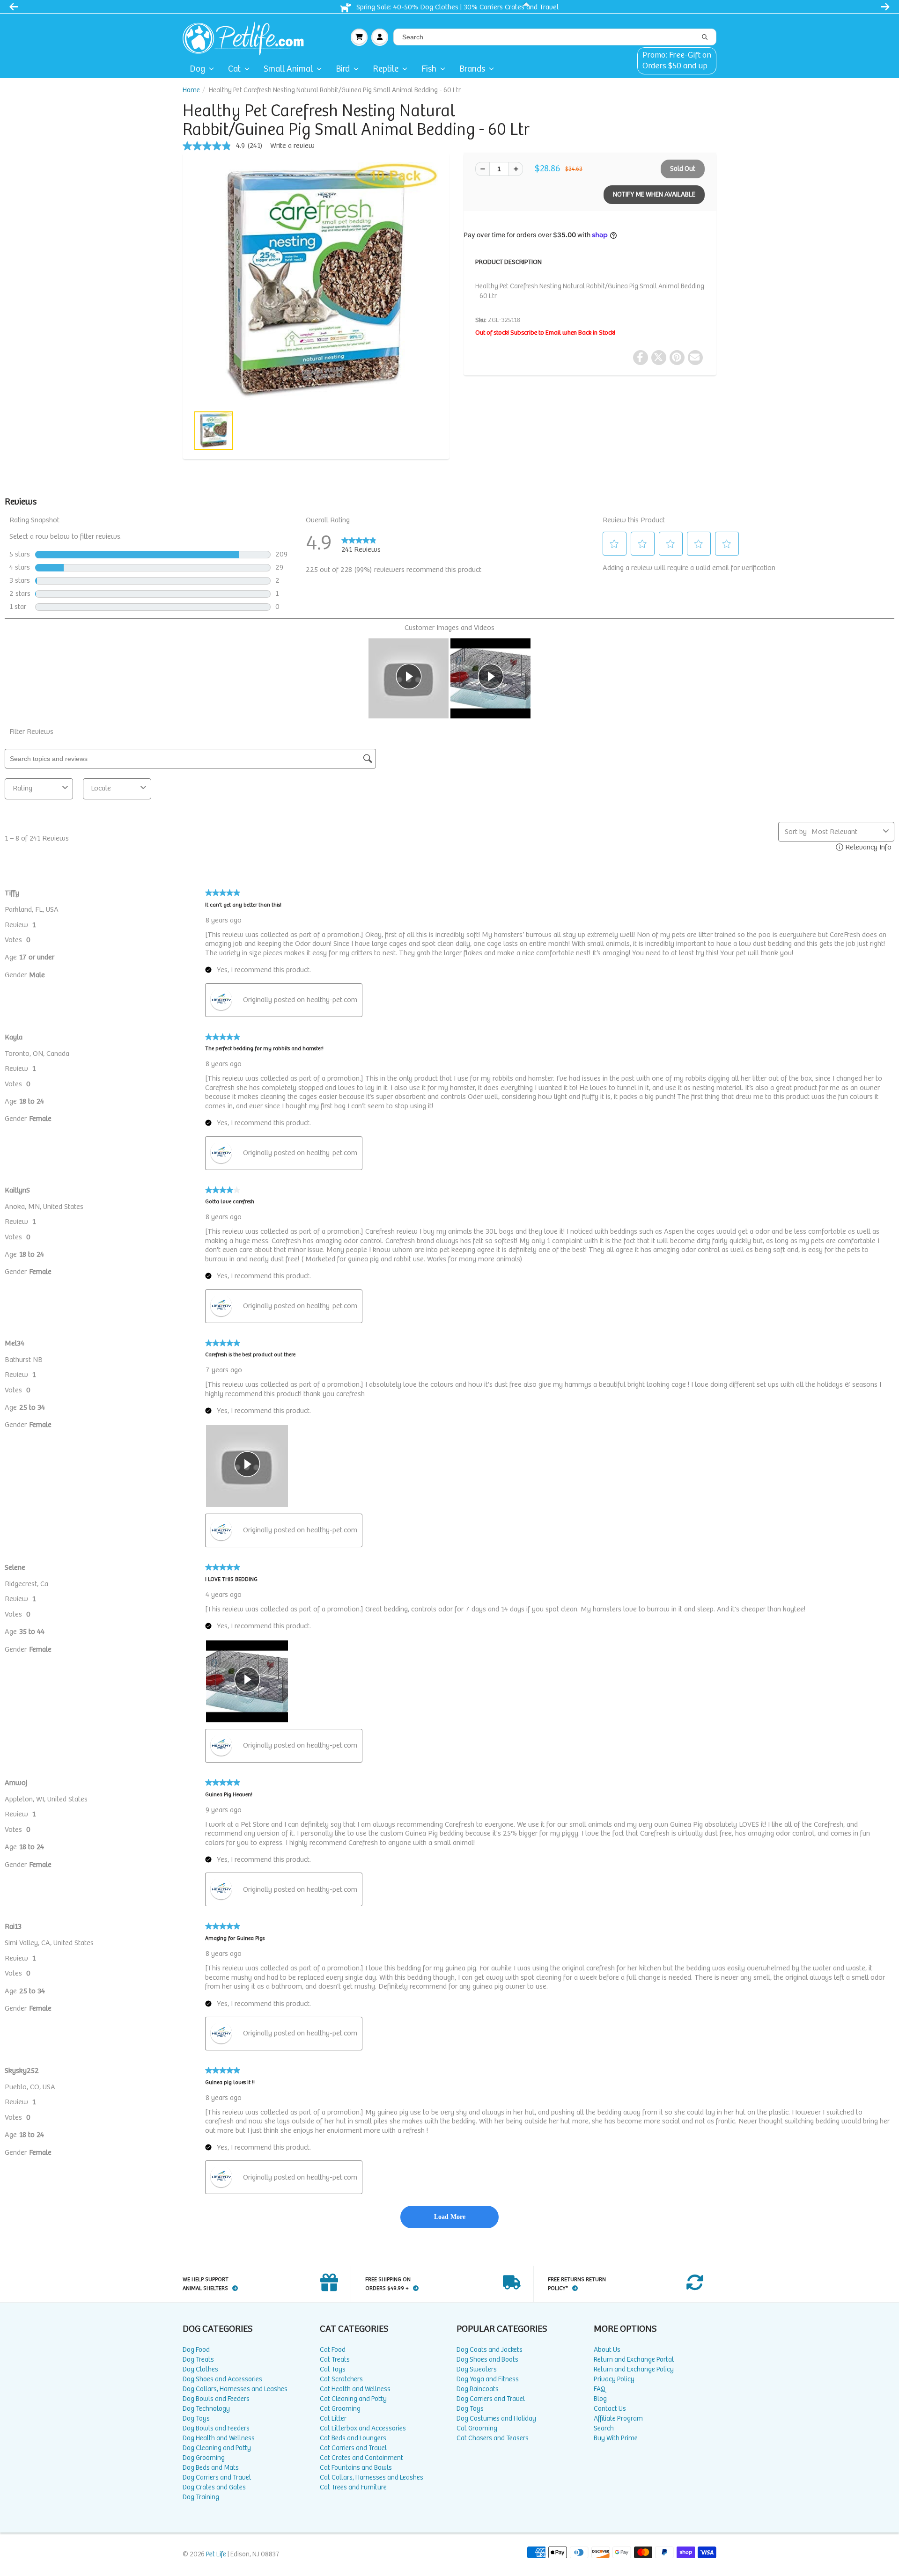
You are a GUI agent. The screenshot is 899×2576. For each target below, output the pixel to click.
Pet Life (216, 2554)
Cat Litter (333, 2419)
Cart (359, 37)
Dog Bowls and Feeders (216, 2399)
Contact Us (610, 2409)
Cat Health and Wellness (355, 2389)
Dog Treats (198, 2360)
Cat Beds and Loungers (353, 2438)
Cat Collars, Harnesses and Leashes (372, 2477)
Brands (472, 69)
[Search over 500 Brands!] (705, 37)
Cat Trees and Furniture (353, 2487)
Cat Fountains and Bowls (356, 2468)
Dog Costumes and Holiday (496, 2419)
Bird (343, 69)
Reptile (386, 69)
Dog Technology (206, 2409)
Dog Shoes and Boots (487, 2360)
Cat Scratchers (341, 2379)
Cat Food (333, 2350)
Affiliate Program (618, 2419)
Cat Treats (335, 2360)
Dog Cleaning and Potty (217, 2448)
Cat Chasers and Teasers (493, 2438)
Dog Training (201, 2497)
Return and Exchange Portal (634, 2360)
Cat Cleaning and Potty (353, 2399)
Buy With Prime (616, 2438)
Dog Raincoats (478, 2389)
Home (191, 90)
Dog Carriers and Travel (217, 2477)
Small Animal (288, 69)
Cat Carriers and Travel (353, 2448)
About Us (607, 2350)
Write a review (292, 146)
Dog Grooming (204, 2458)
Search (604, 2428)
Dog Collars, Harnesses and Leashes (235, 2389)
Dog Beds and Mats (211, 2468)
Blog (600, 2399)
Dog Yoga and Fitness (488, 2379)
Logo (247, 37)
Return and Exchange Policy (634, 2369)
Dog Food (196, 2350)
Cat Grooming (340, 2409)
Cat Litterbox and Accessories (363, 2428)
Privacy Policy (614, 2379)
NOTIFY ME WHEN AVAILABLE (654, 194)
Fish (429, 69)
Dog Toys (196, 2419)
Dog (197, 69)
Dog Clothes (200, 2369)
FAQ (600, 2389)
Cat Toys (333, 2369)
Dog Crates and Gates (214, 2487)
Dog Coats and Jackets (490, 2350)
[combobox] (555, 37)
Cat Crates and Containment (361, 2458)
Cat (234, 69)
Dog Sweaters (477, 2369)
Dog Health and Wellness (219, 2438)
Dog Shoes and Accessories (222, 2379)
